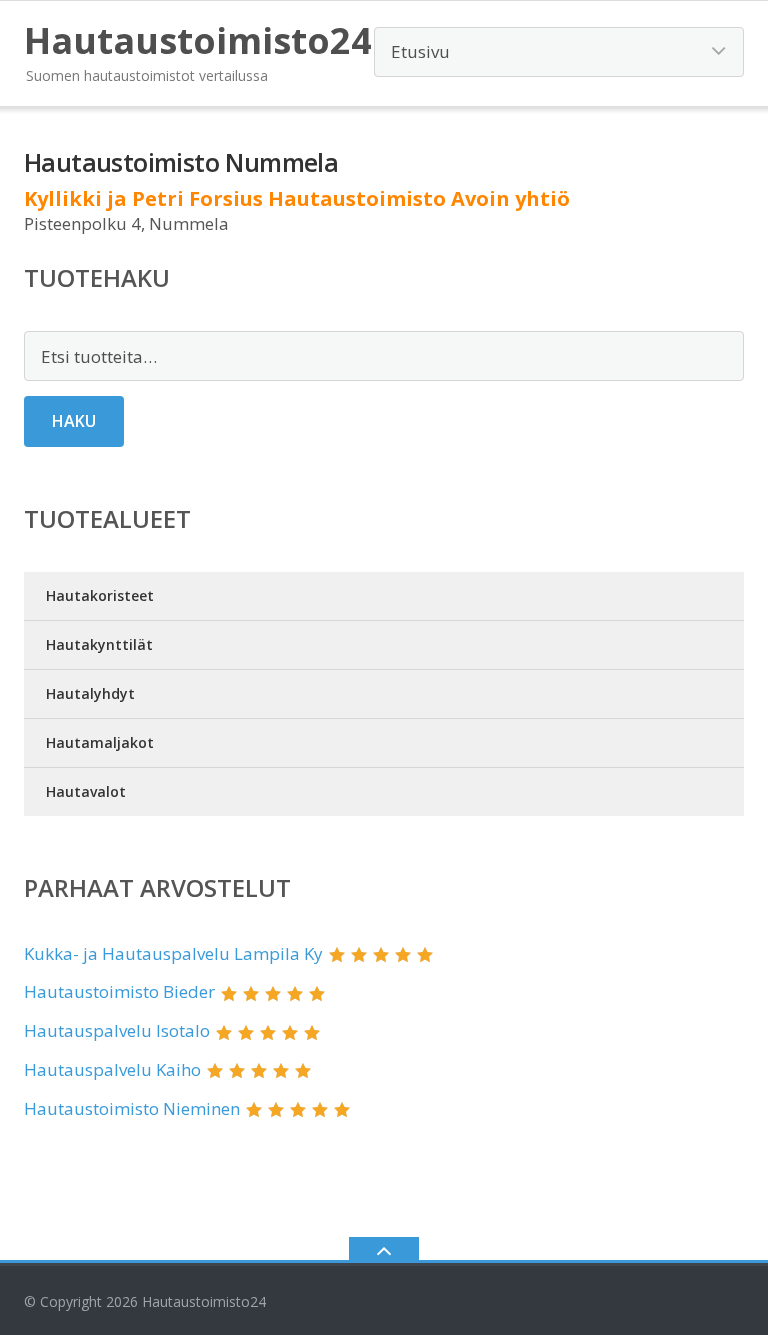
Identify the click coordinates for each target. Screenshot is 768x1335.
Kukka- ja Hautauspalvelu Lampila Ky (173, 953)
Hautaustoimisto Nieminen (132, 1108)
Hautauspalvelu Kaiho (112, 1069)
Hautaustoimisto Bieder (119, 991)
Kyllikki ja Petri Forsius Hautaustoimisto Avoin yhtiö (297, 198)
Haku (74, 421)
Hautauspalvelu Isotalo (117, 1030)
